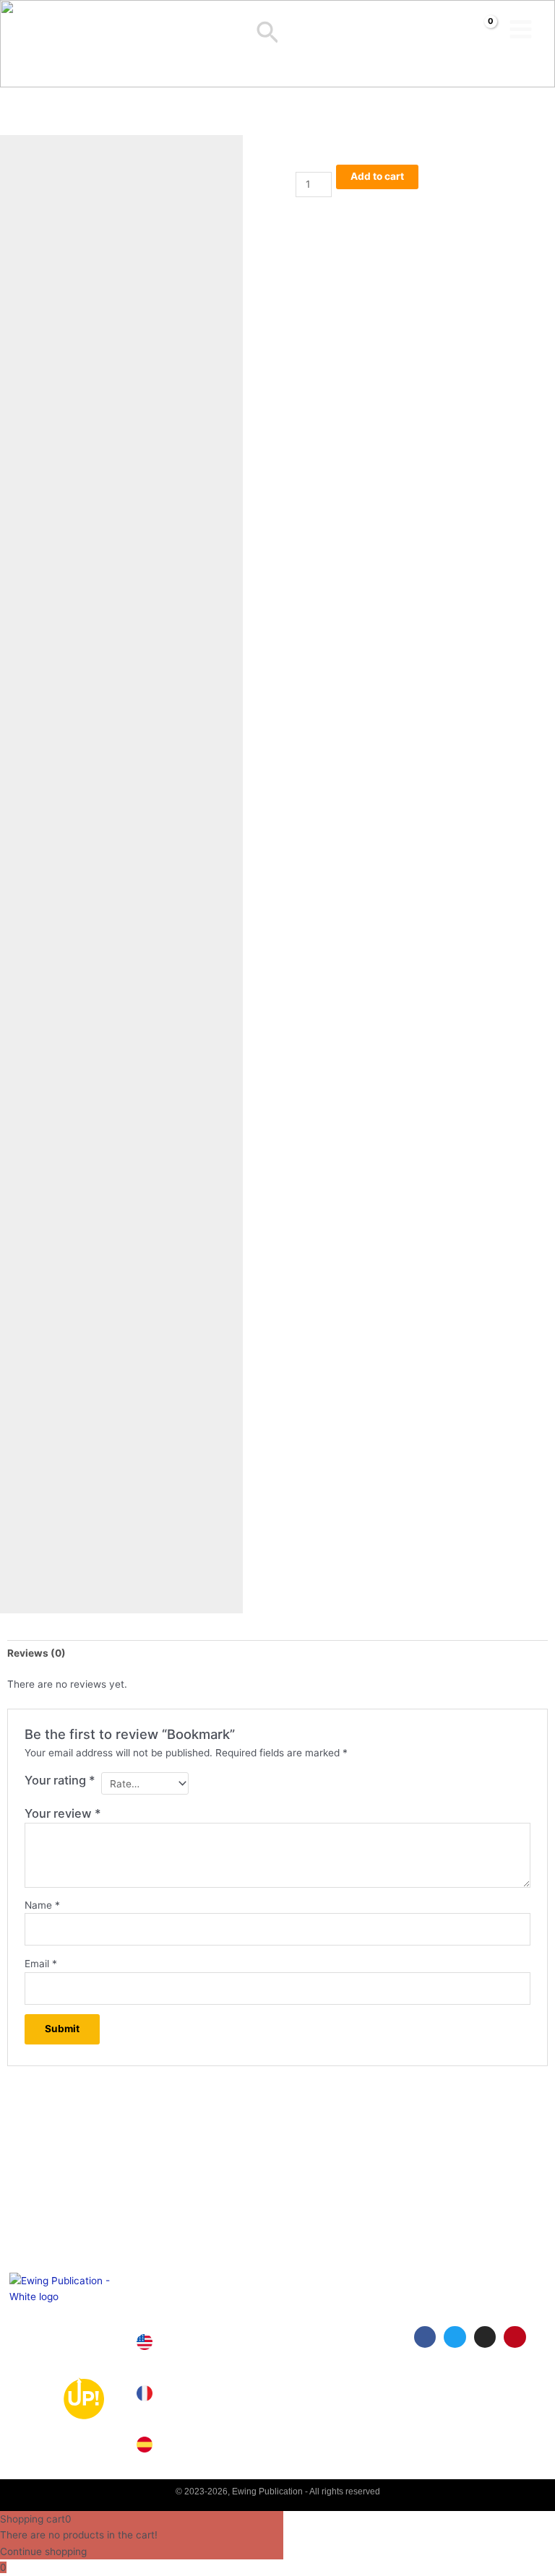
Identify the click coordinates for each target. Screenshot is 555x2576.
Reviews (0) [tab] (36, 1653)
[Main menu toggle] (521, 29)
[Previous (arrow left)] (25, 1288)
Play (428, 2386)
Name (42, 1905)
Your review (63, 1813)
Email (41, 1964)
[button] (268, 34)
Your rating (60, 1780)
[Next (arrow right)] (530, 1288)
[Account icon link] (293, 30)
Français (194, 2394)
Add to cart (377, 176)
